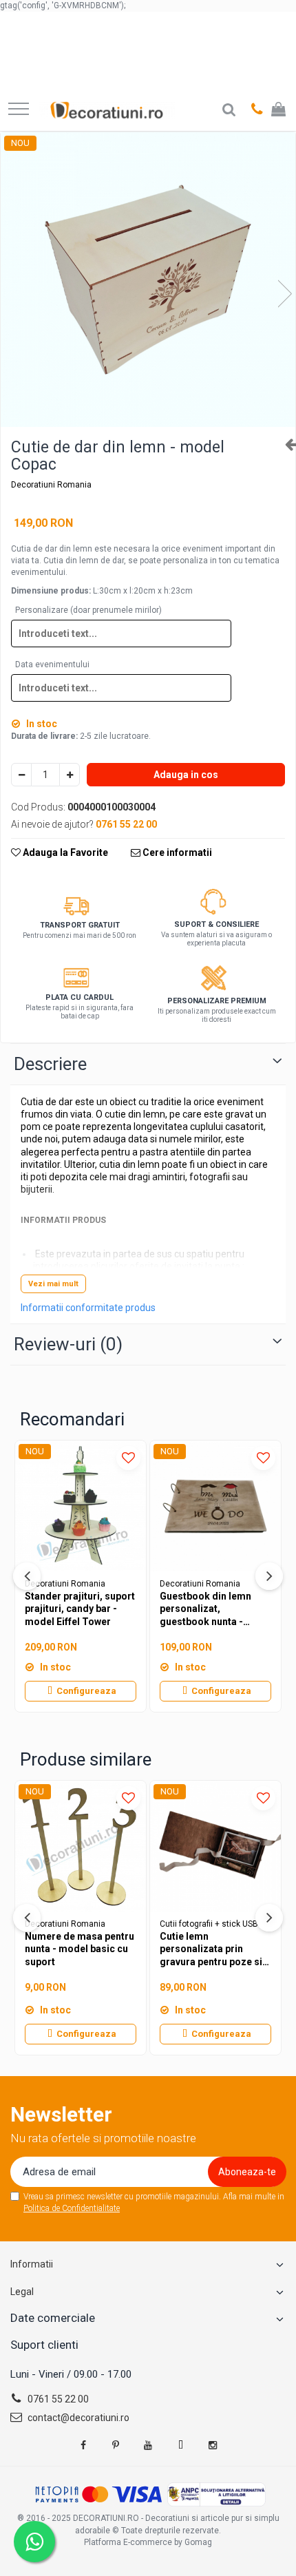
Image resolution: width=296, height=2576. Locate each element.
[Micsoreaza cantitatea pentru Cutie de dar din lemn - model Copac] (21, 775)
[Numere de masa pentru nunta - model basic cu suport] (81, 1846)
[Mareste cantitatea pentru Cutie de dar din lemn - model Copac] (70, 775)
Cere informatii (176, 852)
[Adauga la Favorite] (128, 1458)
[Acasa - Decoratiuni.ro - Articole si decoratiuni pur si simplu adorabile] (107, 110)
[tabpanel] (148, 280)
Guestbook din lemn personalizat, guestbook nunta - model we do (205, 1609)
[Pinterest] (116, 2445)
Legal (22, 2292)
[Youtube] (148, 2445)
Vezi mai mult (53, 1284)
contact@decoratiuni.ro (77, 2418)
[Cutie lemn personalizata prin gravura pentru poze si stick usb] (215, 1846)
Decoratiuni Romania (51, 485)
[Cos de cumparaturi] (278, 110)
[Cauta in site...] (229, 110)
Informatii (32, 2264)
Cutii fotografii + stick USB (209, 1924)
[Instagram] (213, 2445)
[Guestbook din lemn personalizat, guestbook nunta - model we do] (215, 1506)
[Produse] (19, 110)
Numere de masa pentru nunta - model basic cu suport (80, 1949)
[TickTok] (180, 2445)
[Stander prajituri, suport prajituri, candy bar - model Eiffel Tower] (81, 1506)
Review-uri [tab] (68, 1344)
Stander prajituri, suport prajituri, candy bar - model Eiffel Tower (80, 1609)
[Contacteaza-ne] (257, 110)
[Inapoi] (285, 444)
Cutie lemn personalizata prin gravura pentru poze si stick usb (211, 1949)
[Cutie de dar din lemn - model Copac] (148, 280)
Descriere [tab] (50, 1064)
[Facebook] (83, 2445)
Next (284, 294)
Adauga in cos (186, 775)
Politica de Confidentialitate (72, 2208)
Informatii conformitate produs (88, 1308)
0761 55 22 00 (57, 2399)
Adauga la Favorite (64, 852)
